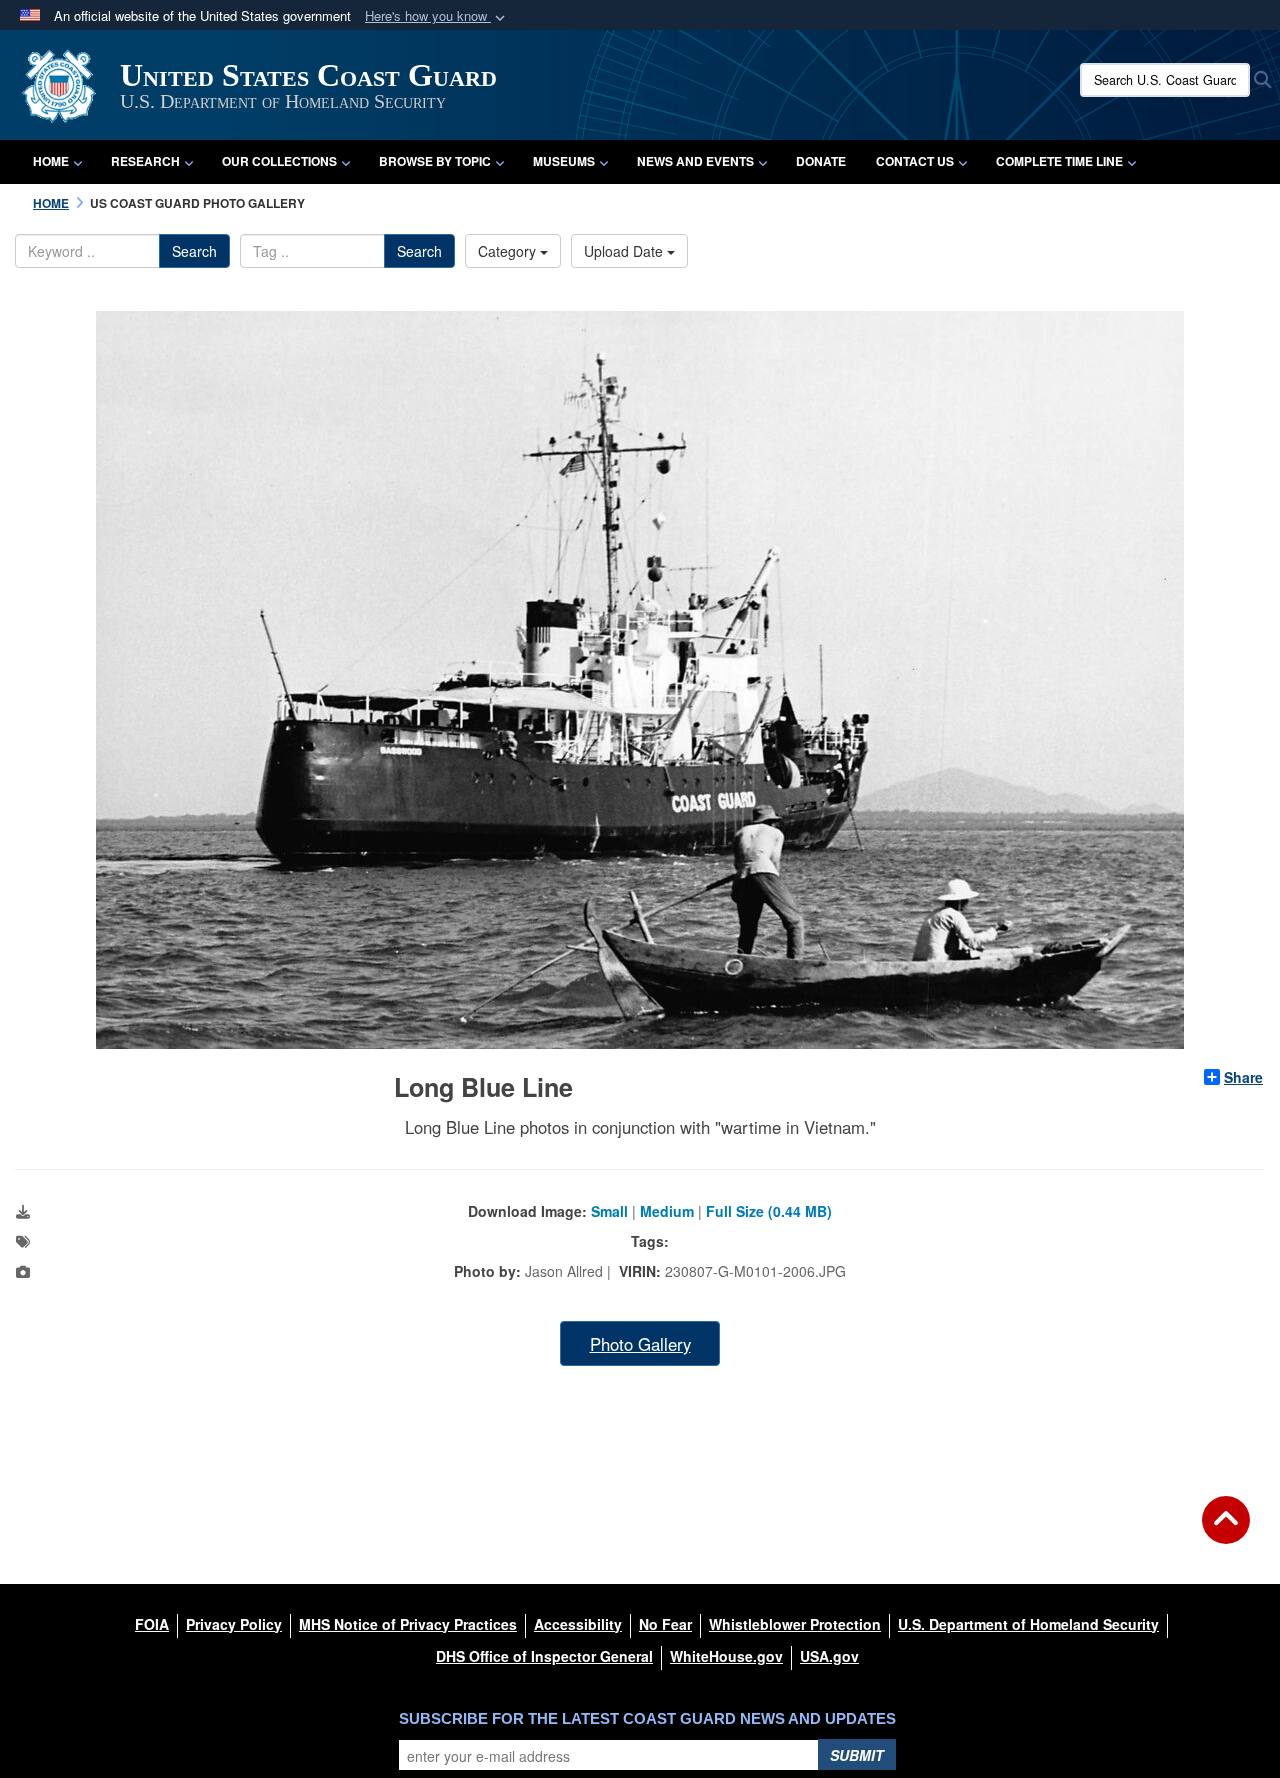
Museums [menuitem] (564, 161)
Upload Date (625, 251)
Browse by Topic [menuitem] (435, 161)
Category (509, 251)
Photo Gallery (640, 1344)
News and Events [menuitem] (695, 161)
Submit (857, 1755)
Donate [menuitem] (821, 161)
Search (194, 251)
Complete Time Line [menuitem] (1059, 161)
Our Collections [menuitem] (279, 161)
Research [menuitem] (145, 161)
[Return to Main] (1226, 1532)
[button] (437, 16)
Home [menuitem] (51, 161)
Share (1243, 1077)
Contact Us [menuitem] (915, 161)
